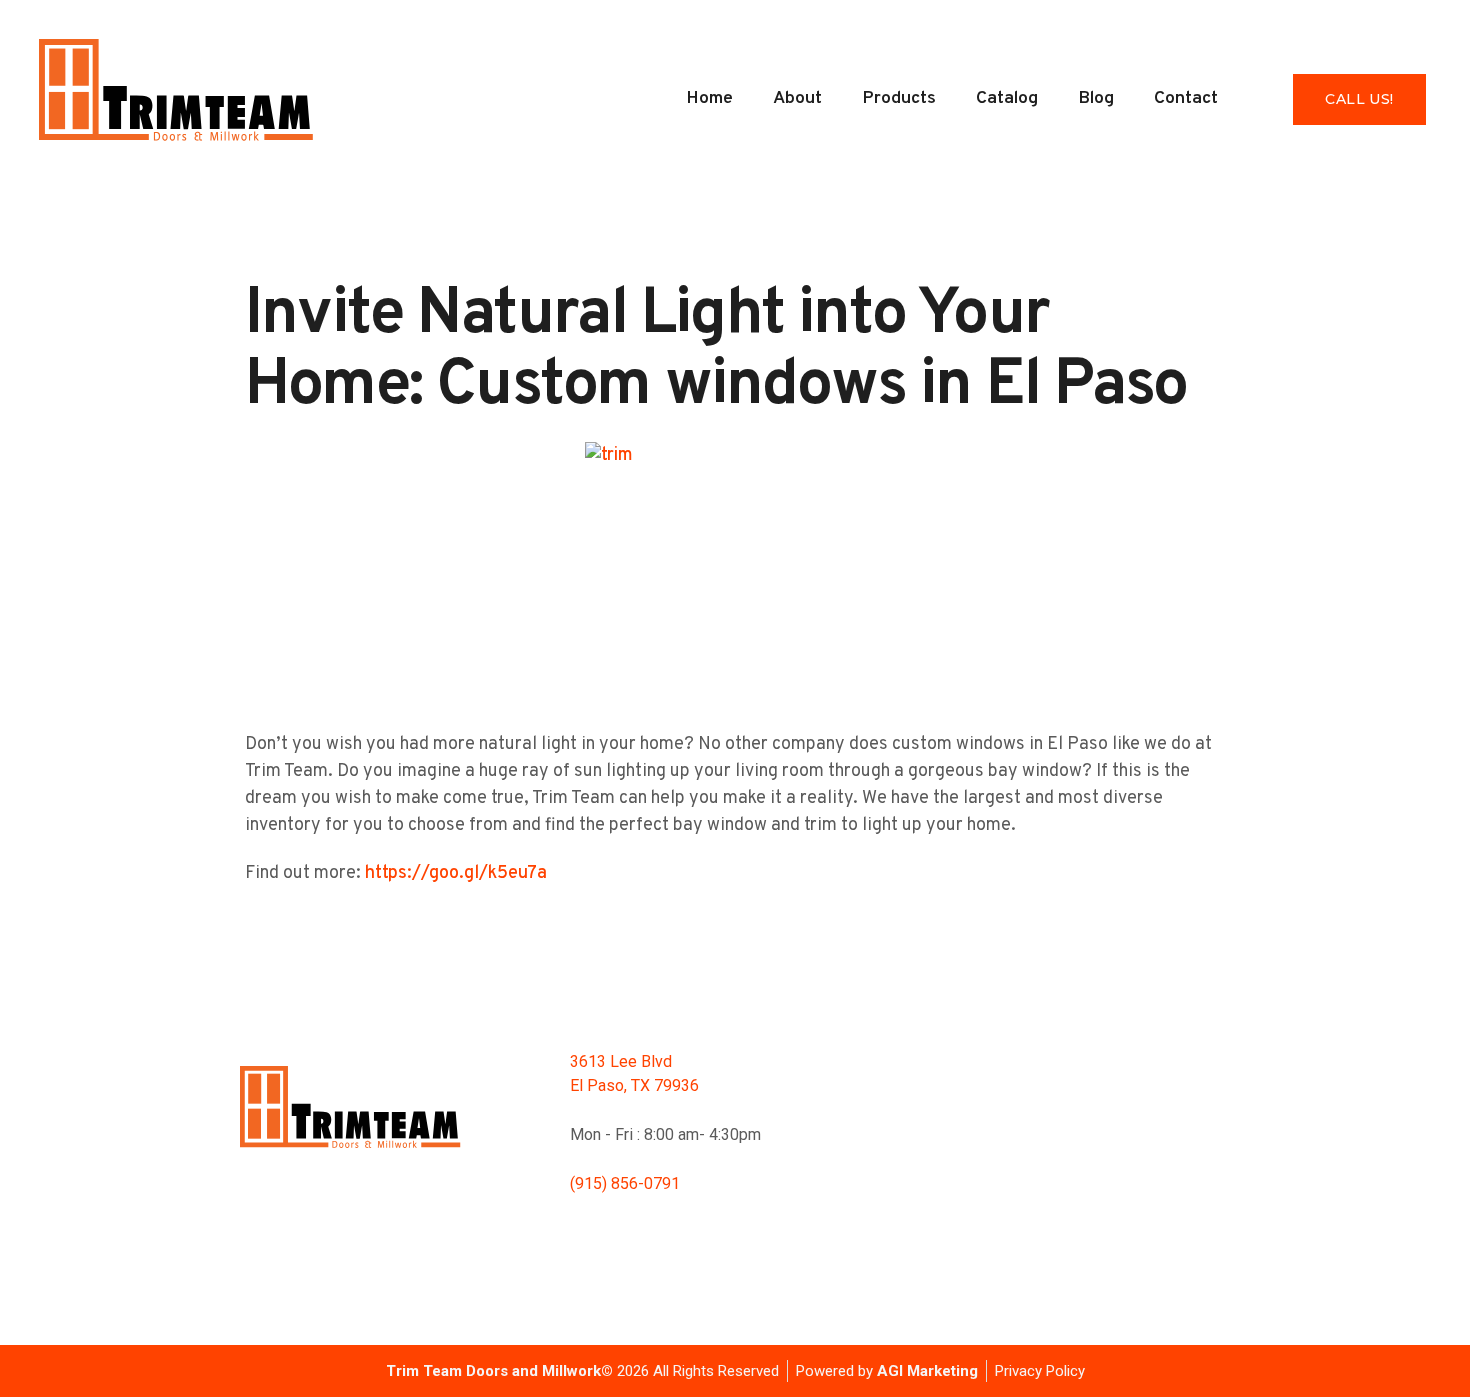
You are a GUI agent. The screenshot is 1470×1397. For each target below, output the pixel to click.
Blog (1096, 98)
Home (709, 98)
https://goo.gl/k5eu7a (456, 873)
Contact (1186, 98)
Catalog (1007, 98)
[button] (1359, 99)
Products (899, 98)
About (797, 98)
